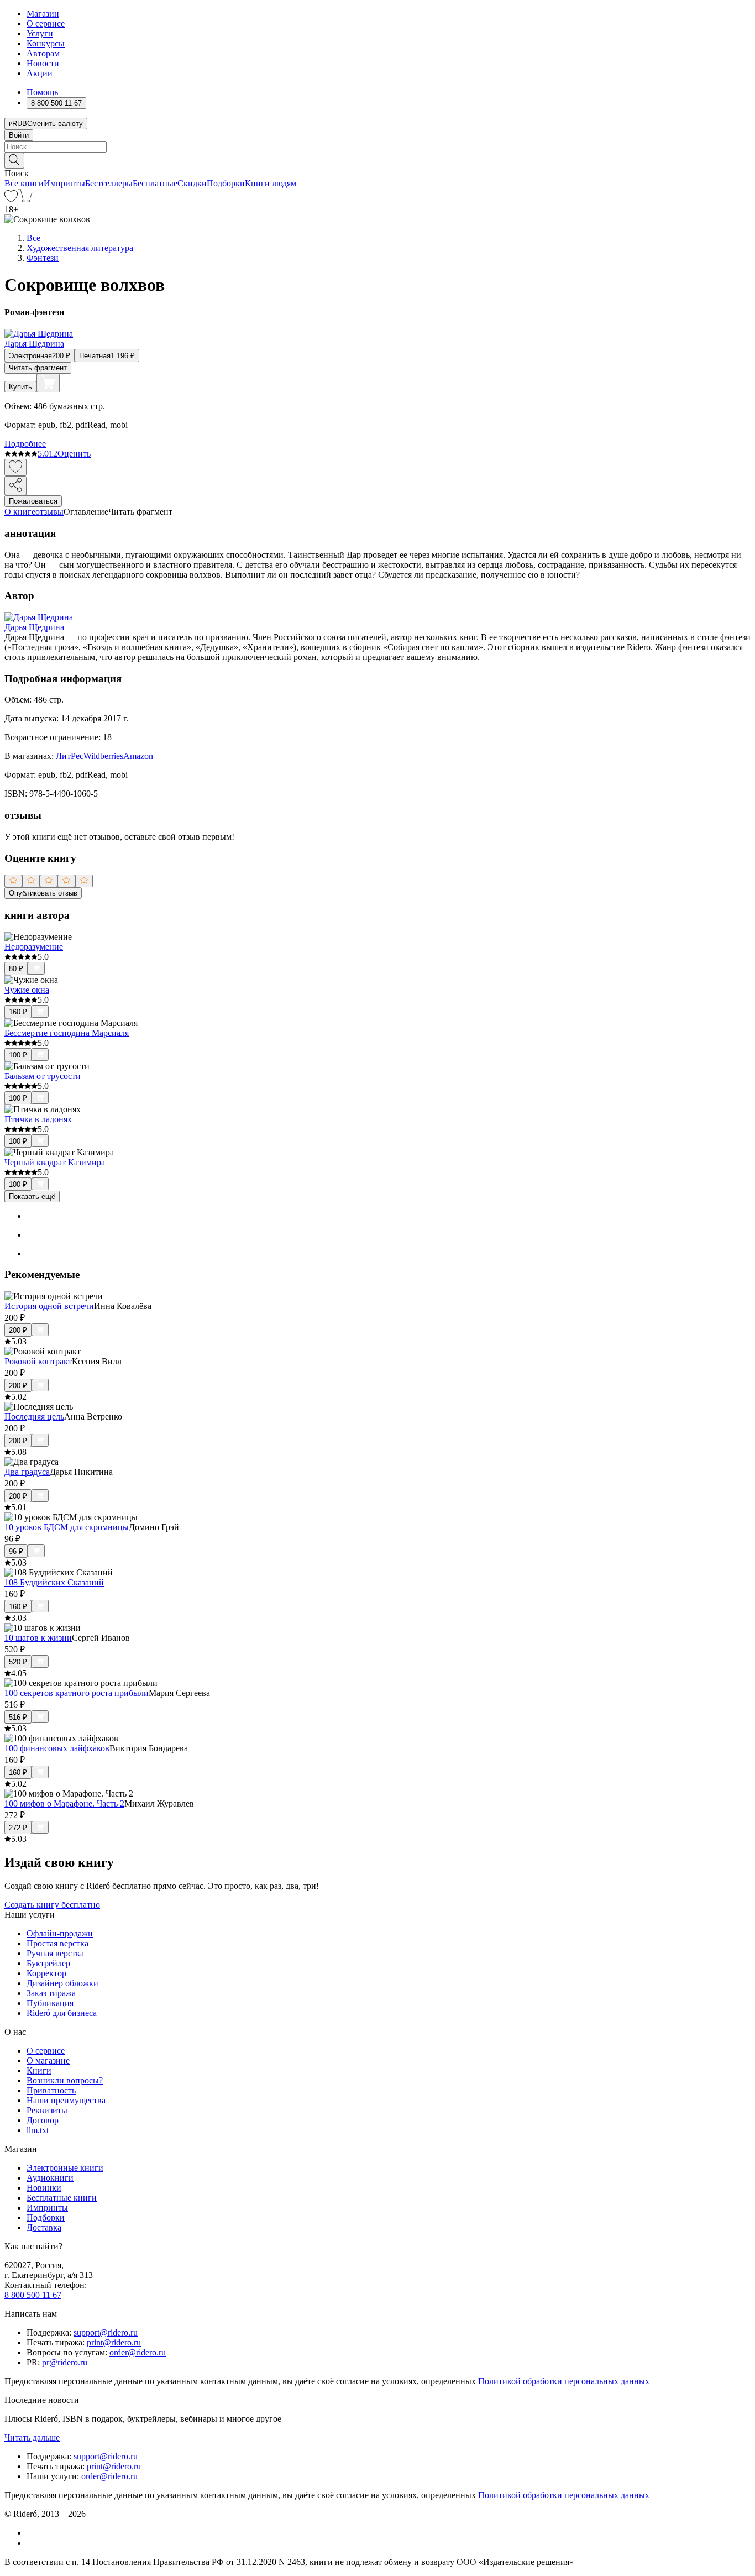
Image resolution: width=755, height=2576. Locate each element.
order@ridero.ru (138, 2352)
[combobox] (377, 147)
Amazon (138, 756)
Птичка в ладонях (38, 1119)
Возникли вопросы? (65, 2080)
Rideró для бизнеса (62, 2013)
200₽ (18, 1330)
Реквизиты (47, 2110)
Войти (19, 135)
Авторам (43, 53)
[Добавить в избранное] (15, 467)
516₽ (18, 1717)
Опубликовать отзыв (43, 893)
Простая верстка (57, 1943)
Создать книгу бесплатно (52, 1905)
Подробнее (25, 444)
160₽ (18, 1012)
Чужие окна (27, 990)
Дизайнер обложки (62, 1983)
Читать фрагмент (38, 368)
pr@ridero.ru (65, 2362)
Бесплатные (155, 183)
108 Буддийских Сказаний (54, 1582)
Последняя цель (34, 1417)
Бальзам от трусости (43, 1076)
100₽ (18, 1055)
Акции (40, 73)
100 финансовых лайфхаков (57, 1748)
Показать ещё (32, 1197)
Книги (39, 2070)
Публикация (50, 2003)
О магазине (48, 2061)
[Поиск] (14, 161)
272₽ (18, 1828)
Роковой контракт (38, 1361)
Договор (43, 2120)
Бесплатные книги (62, 2198)
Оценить (74, 454)
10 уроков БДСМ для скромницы (67, 1527)
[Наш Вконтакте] (32, 2533)
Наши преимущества (66, 2100)
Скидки (192, 183)
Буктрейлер (48, 1963)
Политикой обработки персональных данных (564, 2381)
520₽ (18, 1662)
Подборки (226, 183)
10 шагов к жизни (38, 1638)
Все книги (24, 183)
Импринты (64, 183)
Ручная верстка (55, 1953)
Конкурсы (46, 43)
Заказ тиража (51, 1993)
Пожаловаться (33, 501)
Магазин (43, 14)
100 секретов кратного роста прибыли (77, 1693)
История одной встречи (49, 1306)
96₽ (16, 1551)
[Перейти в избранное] (11, 199)
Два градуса (27, 1472)
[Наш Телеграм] (31, 2543)
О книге (20, 512)
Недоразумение (34, 947)
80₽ (16, 969)
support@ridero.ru (106, 2332)
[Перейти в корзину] (25, 199)
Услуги (40, 33)
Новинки (44, 2188)
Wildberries (103, 756)
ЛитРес (70, 756)
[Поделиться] (15, 486)
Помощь (42, 92)
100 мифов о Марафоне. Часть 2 (64, 1803)
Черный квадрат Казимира (55, 1162)
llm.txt (38, 2130)
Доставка (44, 2227)
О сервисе (46, 23)
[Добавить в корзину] (48, 383)
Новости (43, 63)
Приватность (51, 2090)
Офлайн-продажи (60, 1933)
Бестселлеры (109, 183)
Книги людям (271, 183)
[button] (377, 160)
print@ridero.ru (114, 2342)
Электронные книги (65, 2168)
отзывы (49, 512)
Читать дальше (32, 2438)
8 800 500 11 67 (33, 2295)
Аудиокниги (50, 2178)
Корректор (46, 1973)
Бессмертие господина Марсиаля (67, 1033)
